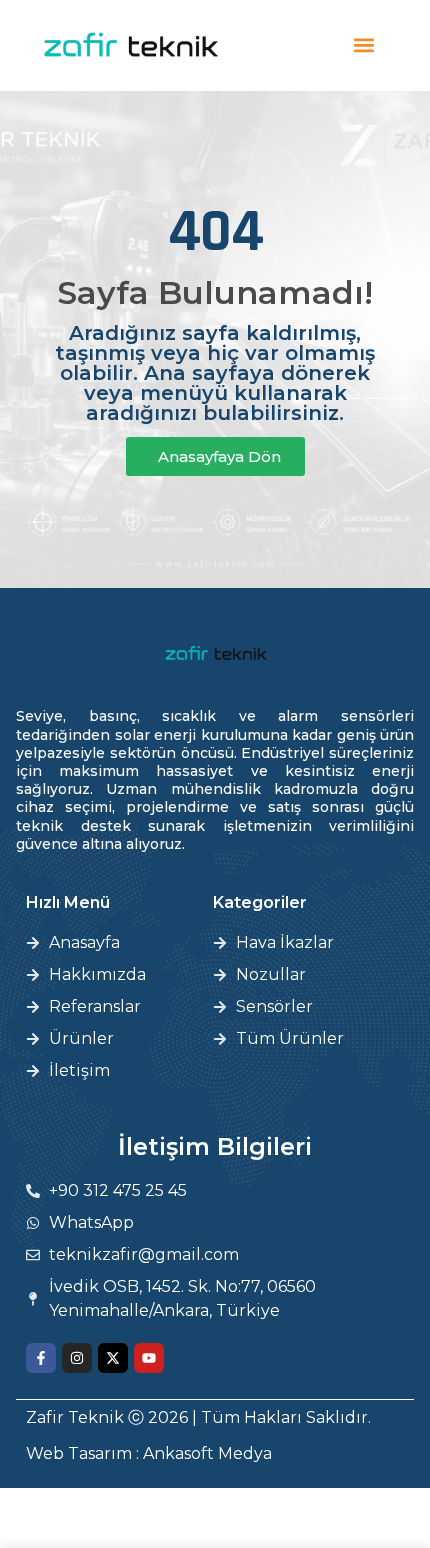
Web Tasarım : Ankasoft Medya (149, 1453)
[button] (364, 45)
